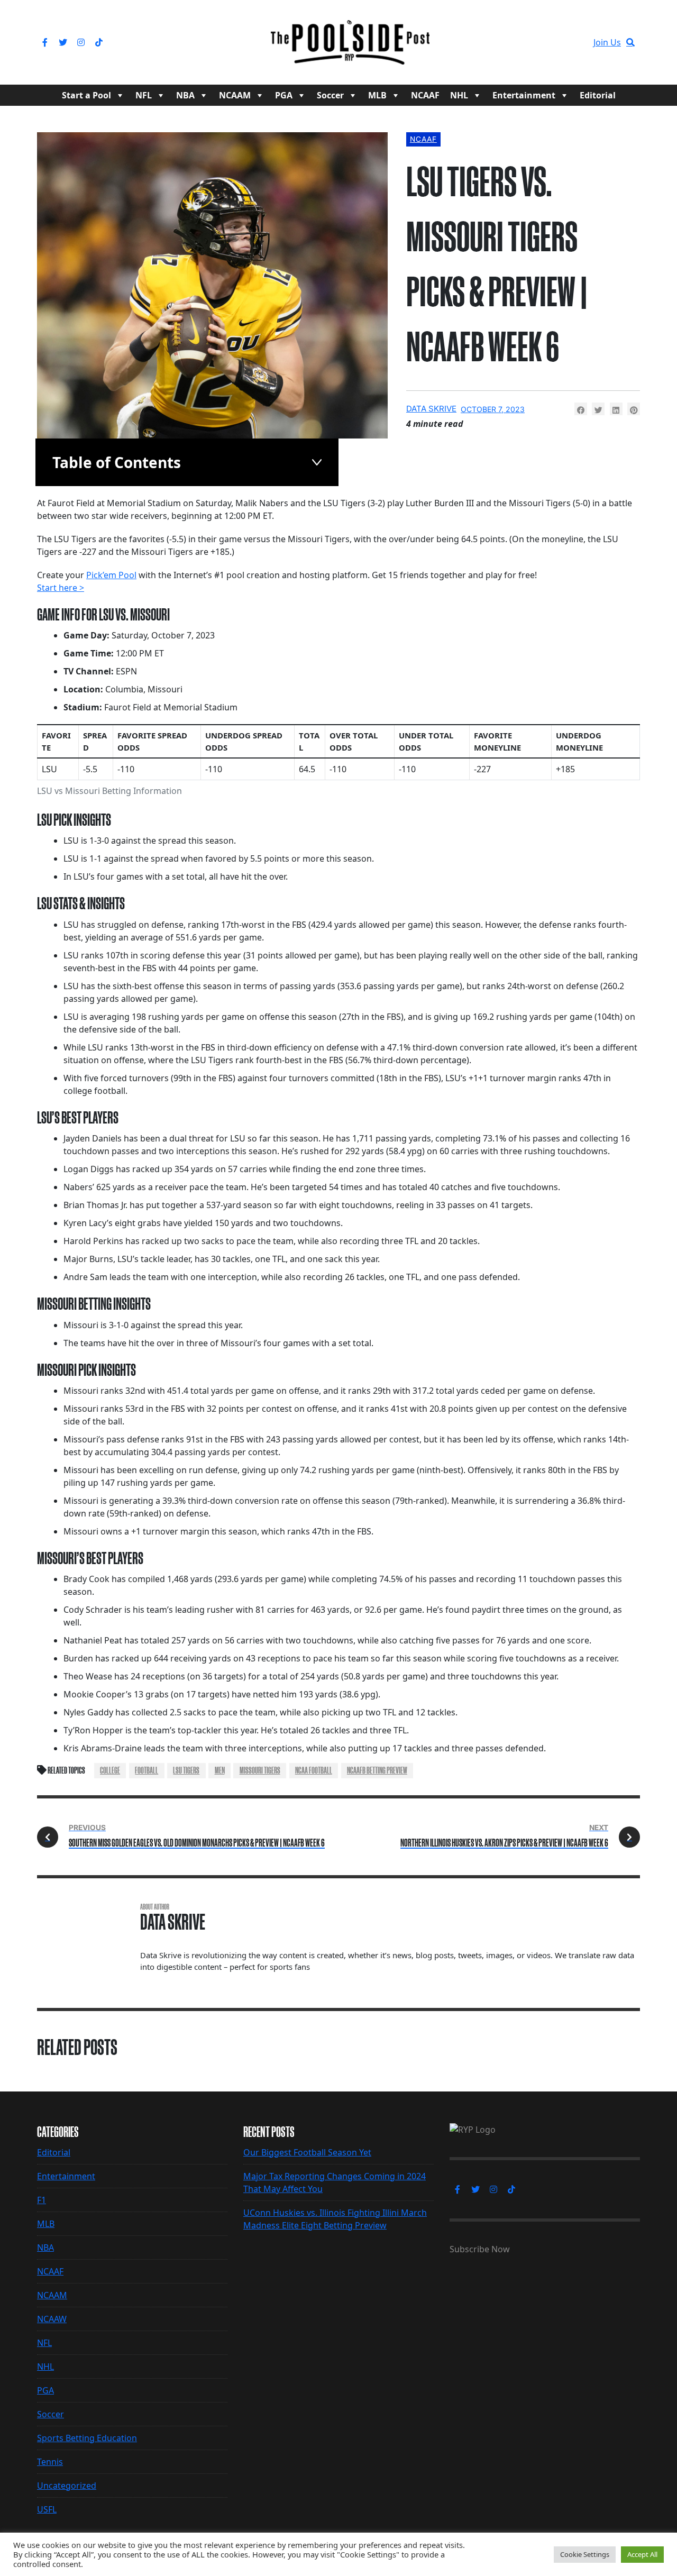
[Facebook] (45, 42)
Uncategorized (67, 2486)
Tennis (50, 2462)
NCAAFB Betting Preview (377, 1770)
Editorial (598, 95)
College (110, 1770)
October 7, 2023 (493, 409)
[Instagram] (81, 42)
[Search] (630, 42)
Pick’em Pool (111, 575)
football (147, 1770)
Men (220, 1770)
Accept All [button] (642, 2554)
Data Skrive (431, 409)
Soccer (330, 95)
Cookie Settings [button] (585, 2554)
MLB (377, 95)
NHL (459, 95)
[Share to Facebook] (581, 409)
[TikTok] (99, 42)
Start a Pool (86, 95)
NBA (185, 95)
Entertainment (524, 95)
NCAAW (52, 2319)
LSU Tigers (186, 1770)
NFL (144, 95)
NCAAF (425, 95)
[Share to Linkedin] (616, 409)
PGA (284, 95)
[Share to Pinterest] (634, 409)
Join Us (607, 42)
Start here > (61, 588)
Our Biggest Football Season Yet (307, 2152)
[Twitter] (63, 42)
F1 (42, 2200)
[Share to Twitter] (598, 409)
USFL (47, 2509)
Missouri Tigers (260, 1770)
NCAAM (235, 95)
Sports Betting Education (87, 2438)
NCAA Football (314, 1770)
